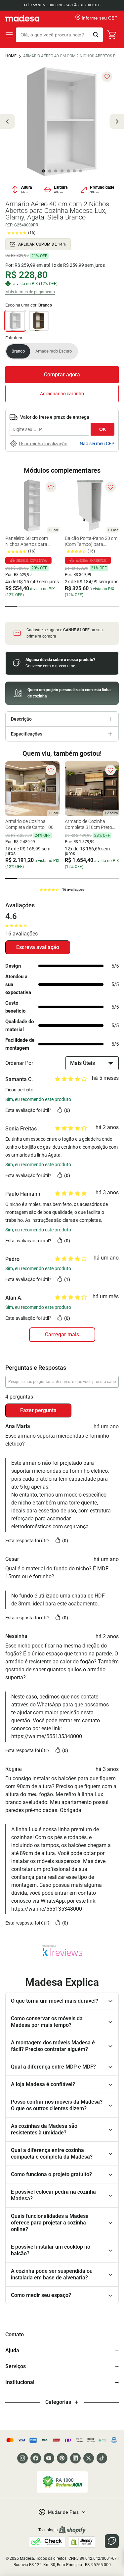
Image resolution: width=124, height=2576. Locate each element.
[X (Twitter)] (89, 2458)
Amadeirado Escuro (54, 351)
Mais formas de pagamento (30, 292)
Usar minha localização (43, 444)
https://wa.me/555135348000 (47, 1736)
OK (103, 429)
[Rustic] (39, 321)
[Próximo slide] (117, 121)
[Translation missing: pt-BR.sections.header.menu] (9, 35)
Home (11, 56)
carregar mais (62, 1335)
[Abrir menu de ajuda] (112, 2541)
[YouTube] (49, 2458)
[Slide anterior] (7, 121)
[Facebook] (36, 2458)
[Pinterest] (62, 2458)
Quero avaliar (38, 947)
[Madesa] (22, 18)
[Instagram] (22, 2458)
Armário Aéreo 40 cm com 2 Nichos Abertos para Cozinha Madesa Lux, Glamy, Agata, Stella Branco (71, 56)
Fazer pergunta (38, 1410)
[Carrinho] (112, 35)
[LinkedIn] (75, 2458)
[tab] (11, 607)
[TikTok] (102, 2458)
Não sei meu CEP (97, 444)
